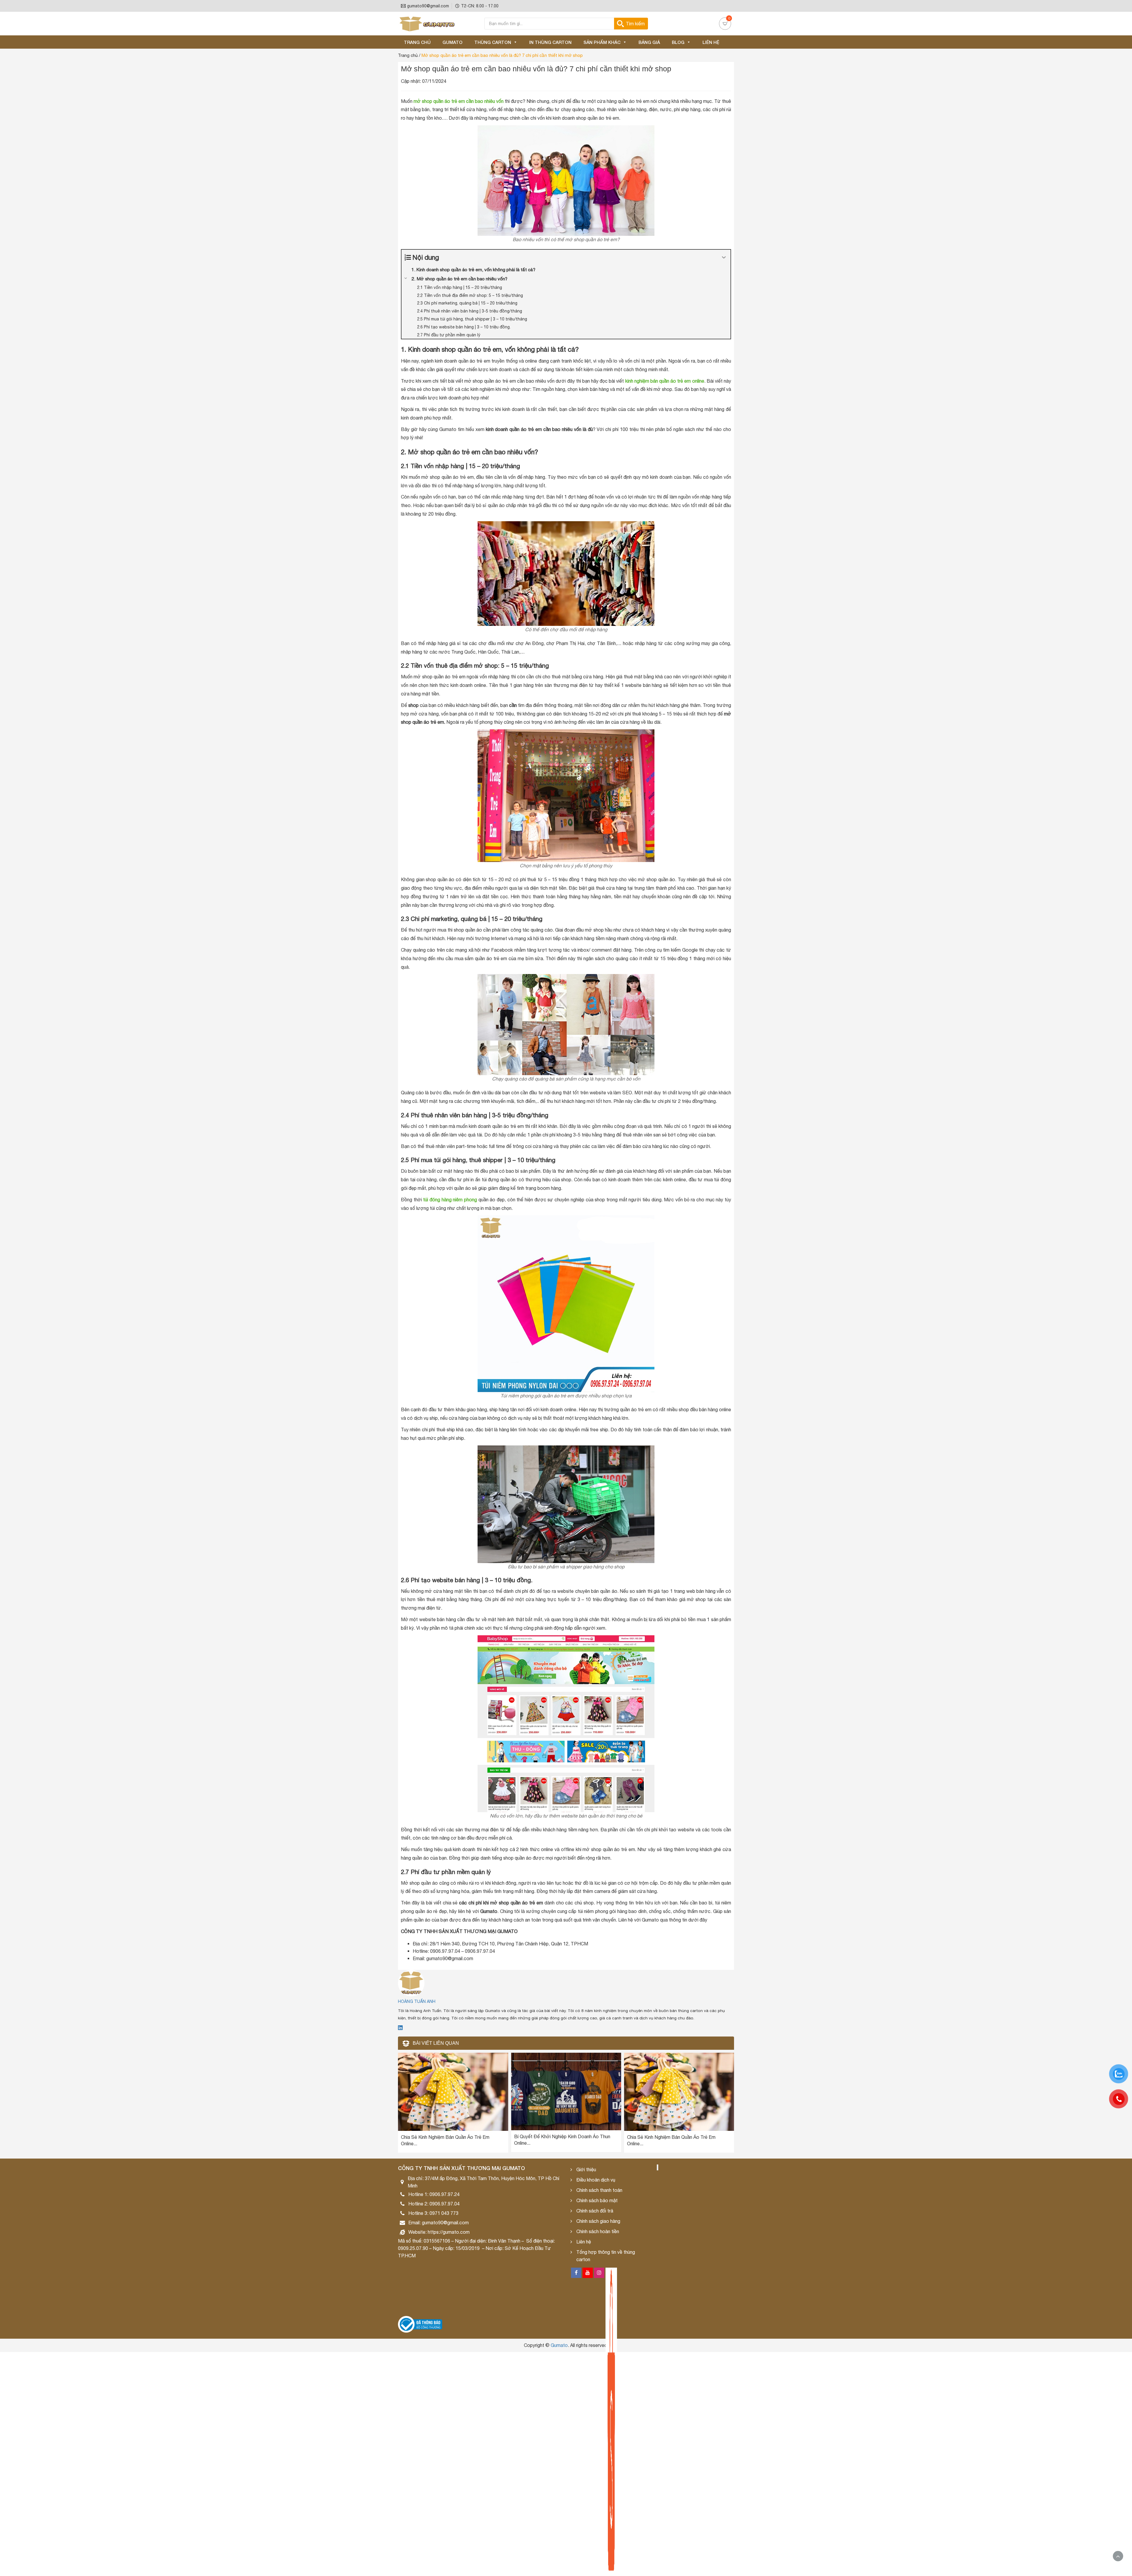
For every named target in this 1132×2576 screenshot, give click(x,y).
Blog (678, 42)
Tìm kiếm (635, 24)
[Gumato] (427, 24)
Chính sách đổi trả (595, 2211)
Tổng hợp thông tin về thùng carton (606, 2256)
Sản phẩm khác (602, 42)
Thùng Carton (493, 42)
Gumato (453, 42)
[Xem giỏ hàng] (725, 24)
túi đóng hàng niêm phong (450, 1200)
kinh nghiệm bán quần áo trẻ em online (665, 381)
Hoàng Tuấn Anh (417, 2001)
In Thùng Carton (550, 42)
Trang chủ (417, 42)
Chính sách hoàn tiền (598, 2231)
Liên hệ (711, 42)
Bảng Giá (649, 42)
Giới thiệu (586, 2169)
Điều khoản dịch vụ (596, 2180)
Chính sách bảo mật (597, 2200)
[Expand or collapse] (724, 258)
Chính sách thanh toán (599, 2190)
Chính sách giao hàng (598, 2221)
